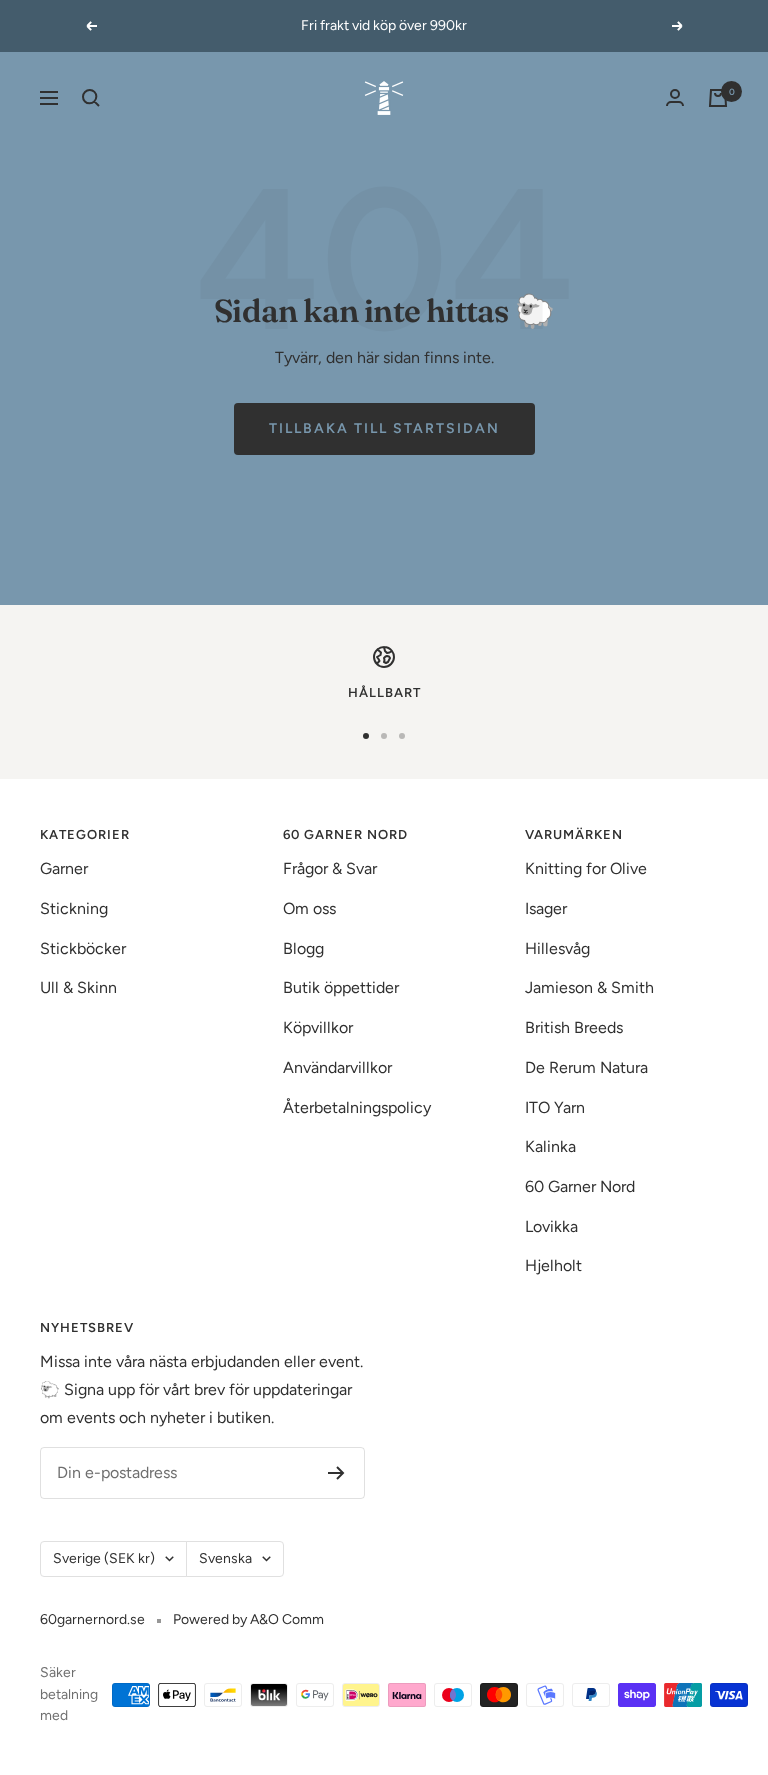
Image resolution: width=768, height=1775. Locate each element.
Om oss (309, 908)
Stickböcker (83, 948)
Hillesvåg (557, 948)
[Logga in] (675, 97)
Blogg (303, 948)
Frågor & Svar (330, 868)
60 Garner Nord (580, 1186)
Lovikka (551, 1226)
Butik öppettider (341, 987)
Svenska (225, 1558)
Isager (546, 908)
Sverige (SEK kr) (104, 1558)
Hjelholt (553, 1265)
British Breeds (574, 1027)
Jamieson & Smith (589, 987)
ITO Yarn (555, 1107)
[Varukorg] (718, 98)
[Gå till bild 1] (366, 736)
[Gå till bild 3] (402, 736)
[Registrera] (336, 1473)
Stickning (74, 908)
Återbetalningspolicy (357, 1107)
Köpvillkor (318, 1027)
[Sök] (91, 98)
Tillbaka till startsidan (384, 428)
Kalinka (550, 1146)
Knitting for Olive (586, 868)
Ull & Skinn (78, 987)
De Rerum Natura (586, 1067)
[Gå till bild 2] (384, 736)
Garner (64, 868)
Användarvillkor (337, 1067)
